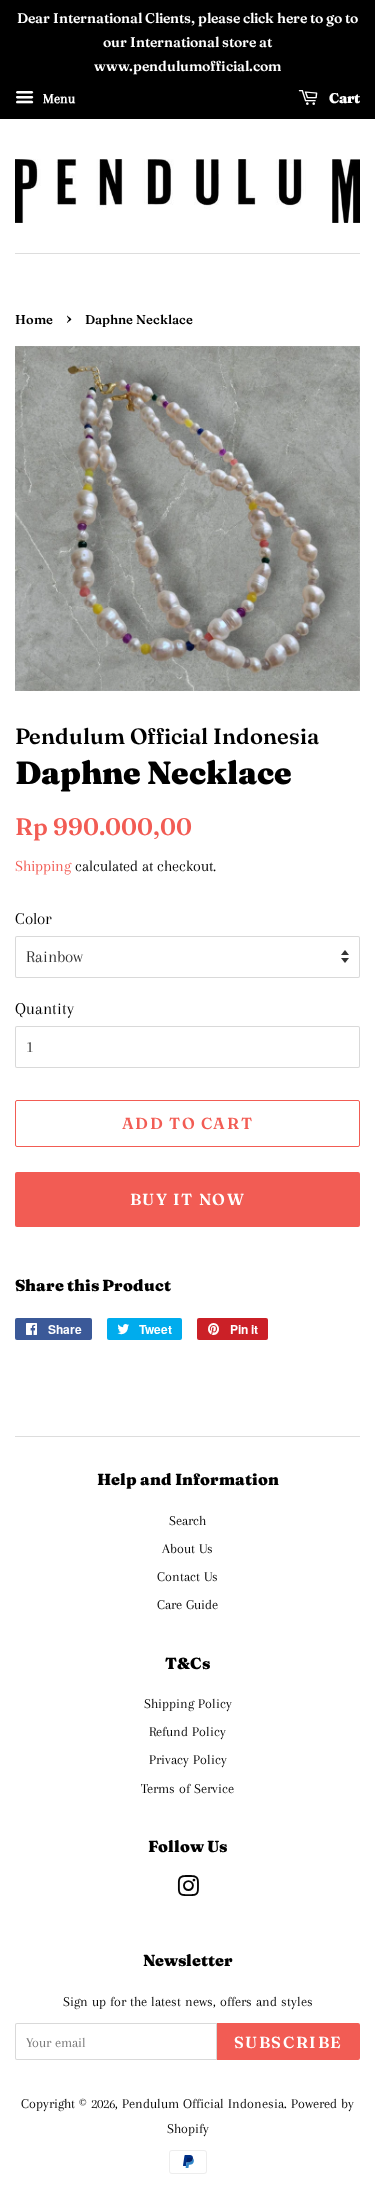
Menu (57, 98)
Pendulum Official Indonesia (203, 2103)
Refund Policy (187, 1731)
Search (187, 1520)
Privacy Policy (188, 1759)
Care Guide (187, 1604)
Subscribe (288, 2042)
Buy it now (188, 1199)
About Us (187, 1548)
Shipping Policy (188, 1703)
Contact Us (187, 1576)
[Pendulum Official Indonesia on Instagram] (188, 1890)
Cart (343, 98)
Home (34, 319)
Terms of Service (187, 1788)
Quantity (44, 1008)
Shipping (43, 866)
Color (33, 918)
